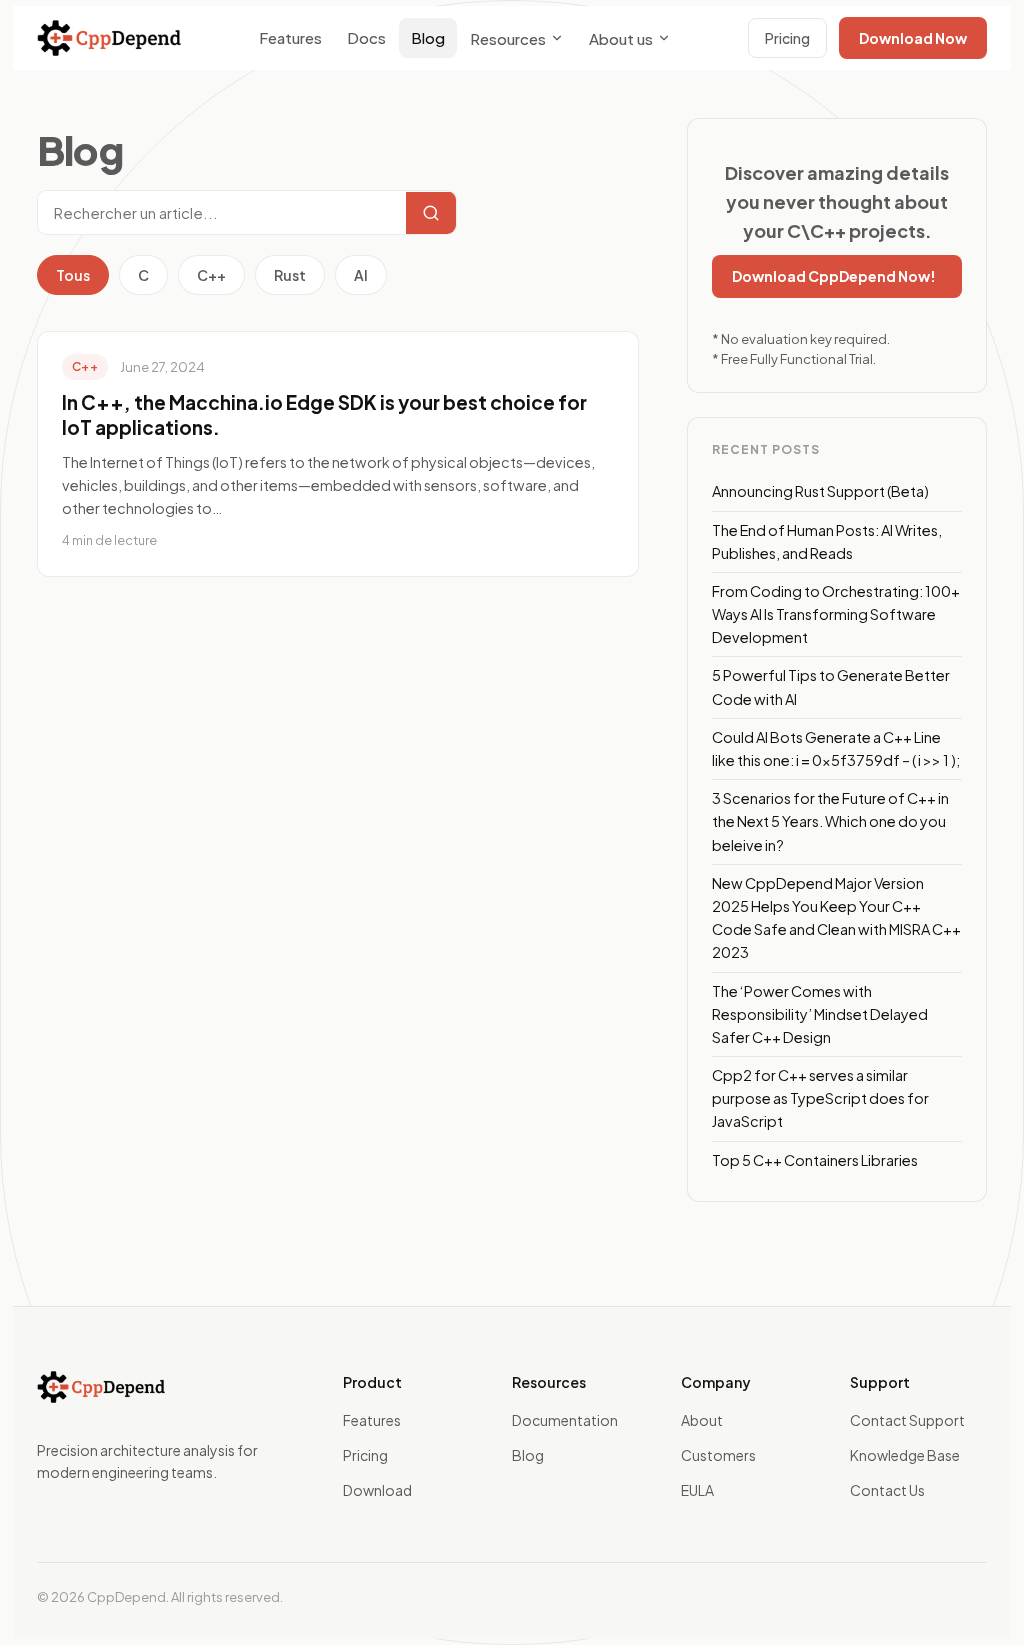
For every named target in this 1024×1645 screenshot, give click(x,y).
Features (290, 37)
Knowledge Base (905, 1455)
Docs (366, 37)
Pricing (787, 38)
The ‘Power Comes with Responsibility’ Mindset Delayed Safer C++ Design (820, 1014)
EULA (697, 1490)
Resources (508, 38)
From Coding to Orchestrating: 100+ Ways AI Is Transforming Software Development (836, 614)
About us (621, 38)
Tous (73, 275)
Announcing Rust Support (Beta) (820, 491)
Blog (428, 37)
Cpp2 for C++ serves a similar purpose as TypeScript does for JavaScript (820, 1098)
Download (377, 1490)
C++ (211, 275)
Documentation (565, 1420)
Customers (718, 1455)
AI (361, 275)
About (702, 1420)
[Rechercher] (431, 213)
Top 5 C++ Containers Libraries (815, 1160)
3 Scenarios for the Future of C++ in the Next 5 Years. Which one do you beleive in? (830, 821)
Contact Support (907, 1420)
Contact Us (887, 1490)
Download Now (913, 38)
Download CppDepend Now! (834, 276)
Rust (290, 275)
